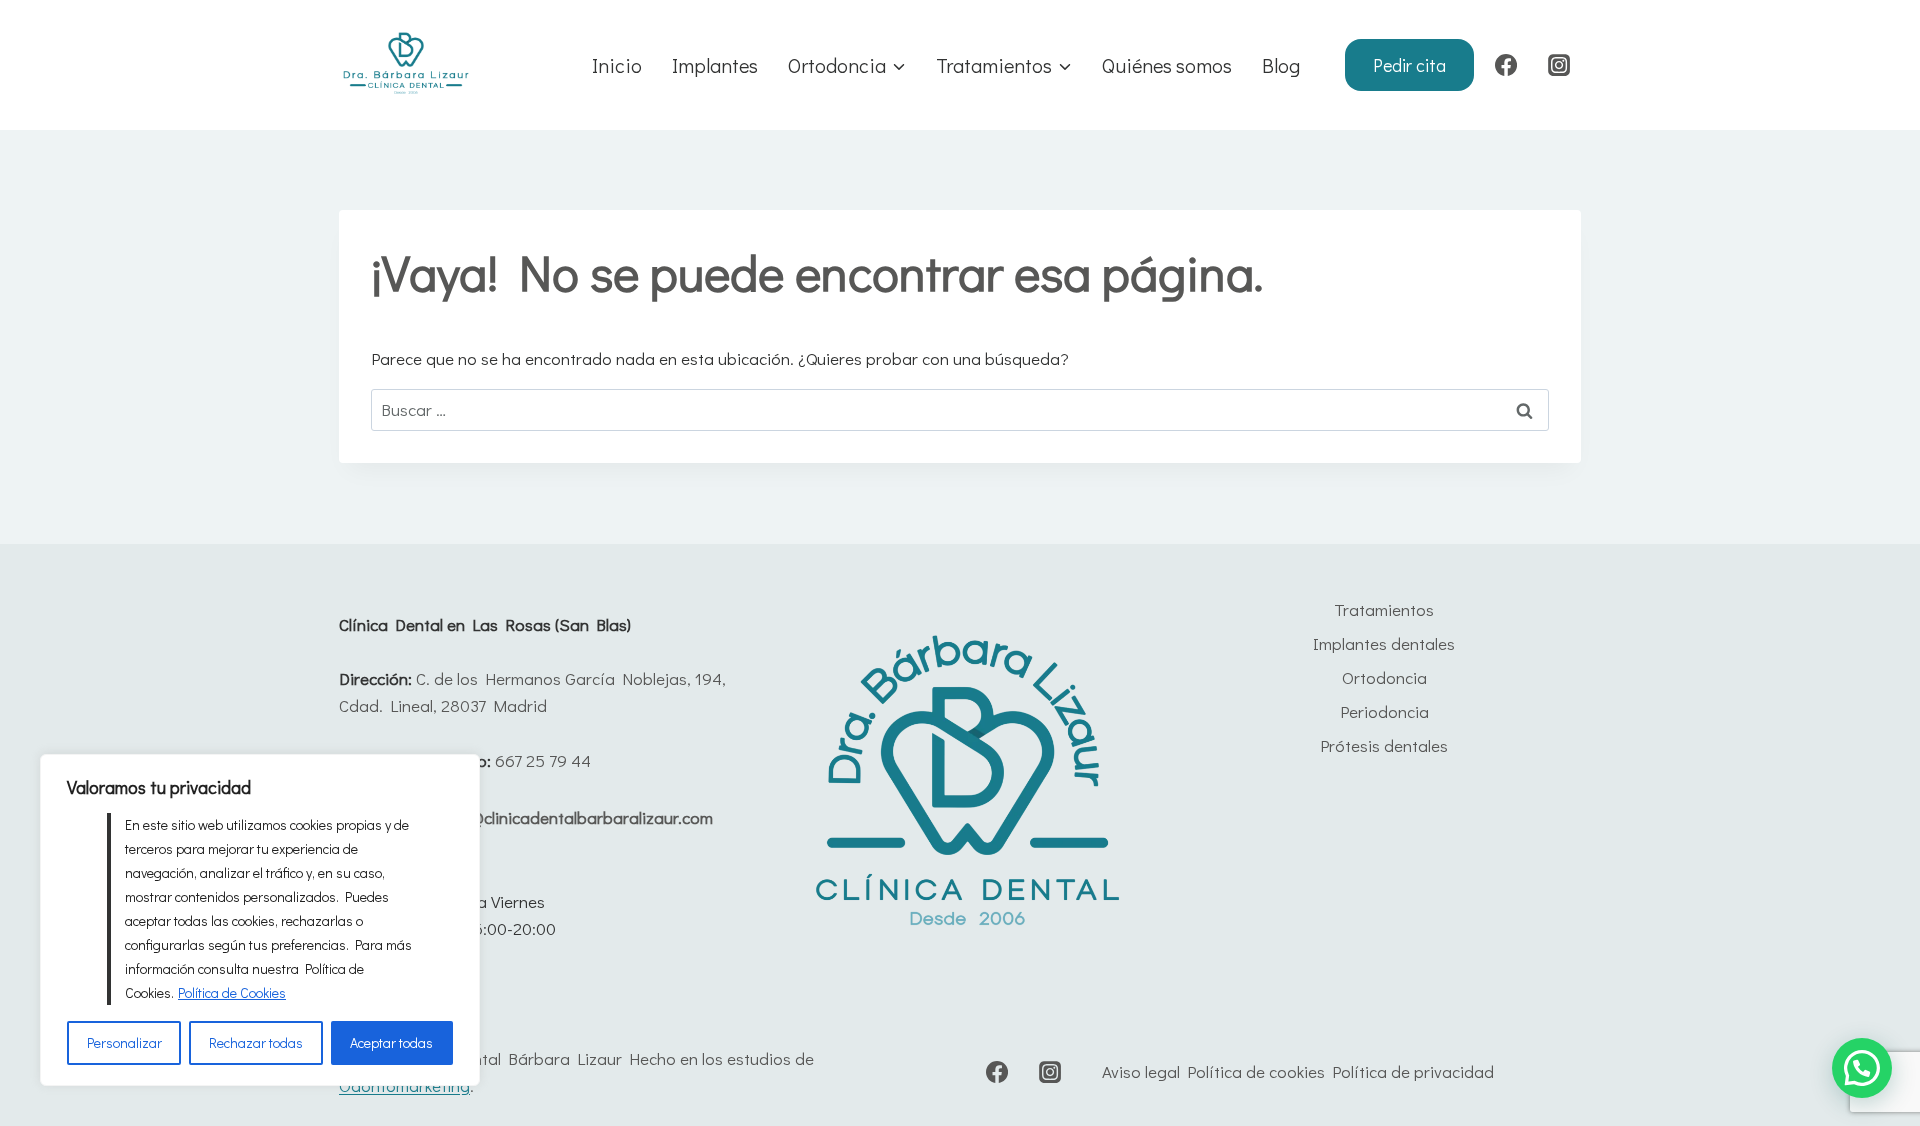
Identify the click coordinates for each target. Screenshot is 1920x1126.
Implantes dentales (1384, 643)
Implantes (715, 65)
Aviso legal (1141, 1071)
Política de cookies (1256, 1071)
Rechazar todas (256, 1042)
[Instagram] (1559, 65)
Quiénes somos (1167, 65)
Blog (1281, 65)
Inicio (617, 65)
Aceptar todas (391, 1042)
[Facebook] (1506, 65)
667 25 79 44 (543, 760)
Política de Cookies (232, 992)
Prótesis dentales (1384, 745)
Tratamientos (1384, 609)
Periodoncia (1384, 711)
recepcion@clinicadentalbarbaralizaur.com (555, 817)
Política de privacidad (1413, 1071)
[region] (260, 920)
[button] (1862, 1068)
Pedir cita (1409, 65)
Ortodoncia (1384, 677)
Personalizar (124, 1042)
